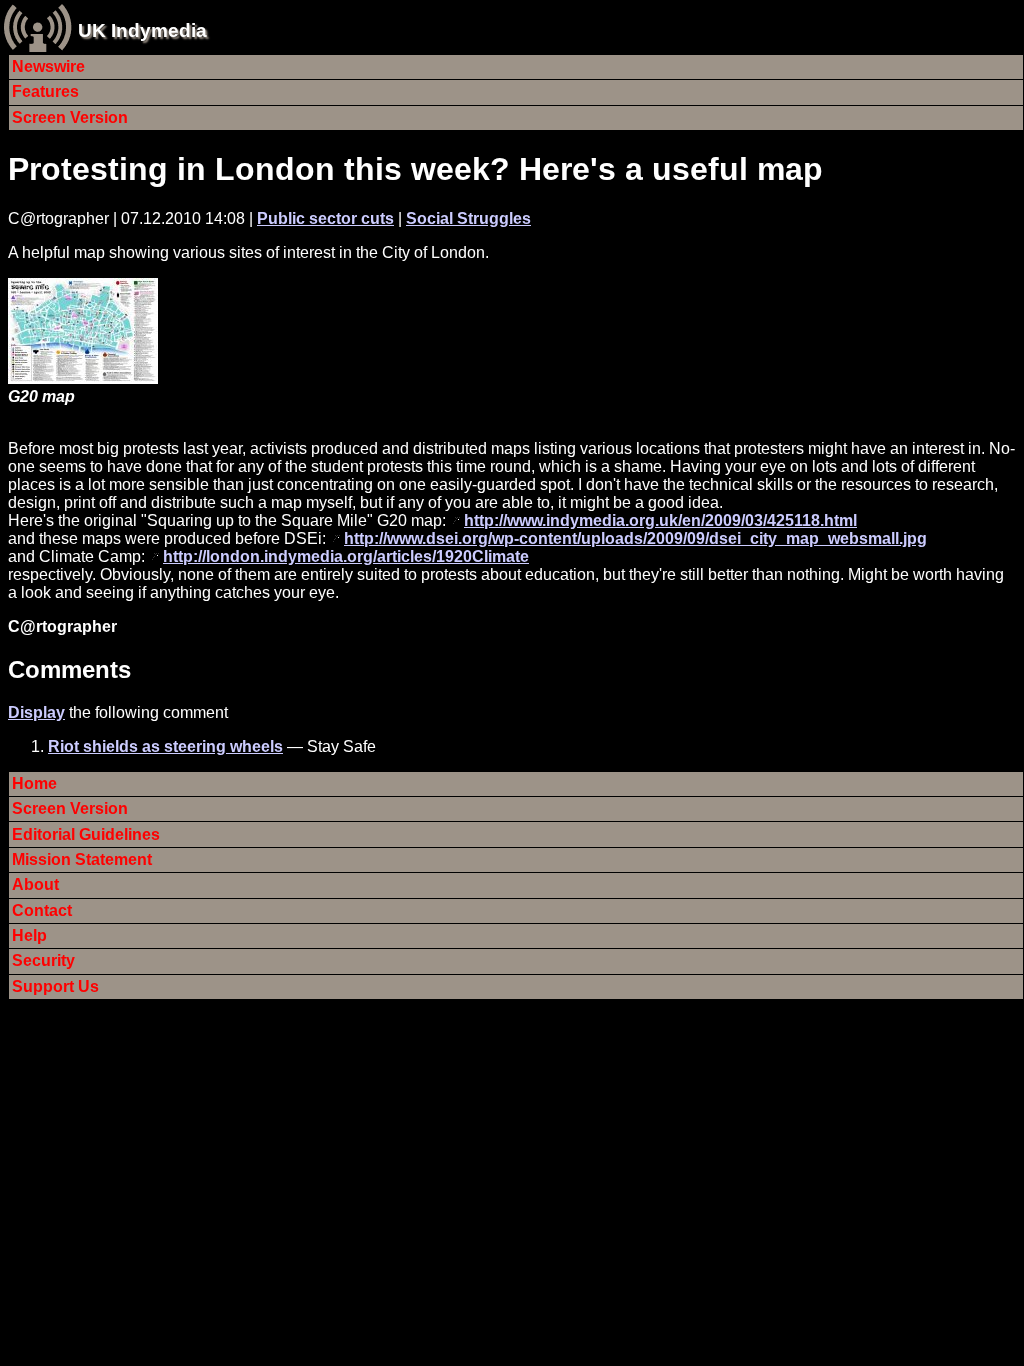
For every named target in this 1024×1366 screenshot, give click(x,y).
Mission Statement (82, 859)
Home (34, 783)
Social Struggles (468, 218)
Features (45, 91)
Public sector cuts (325, 218)
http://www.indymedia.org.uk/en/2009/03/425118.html (660, 520)
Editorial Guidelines (86, 834)
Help (29, 935)
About (35, 884)
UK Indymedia (142, 30)
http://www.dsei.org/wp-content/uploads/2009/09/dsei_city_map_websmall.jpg (635, 538)
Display (36, 712)
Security (43, 960)
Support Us (55, 986)
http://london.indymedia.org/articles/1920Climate (346, 556)
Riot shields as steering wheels (165, 746)
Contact (42, 910)
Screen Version (70, 117)
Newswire (48, 66)
